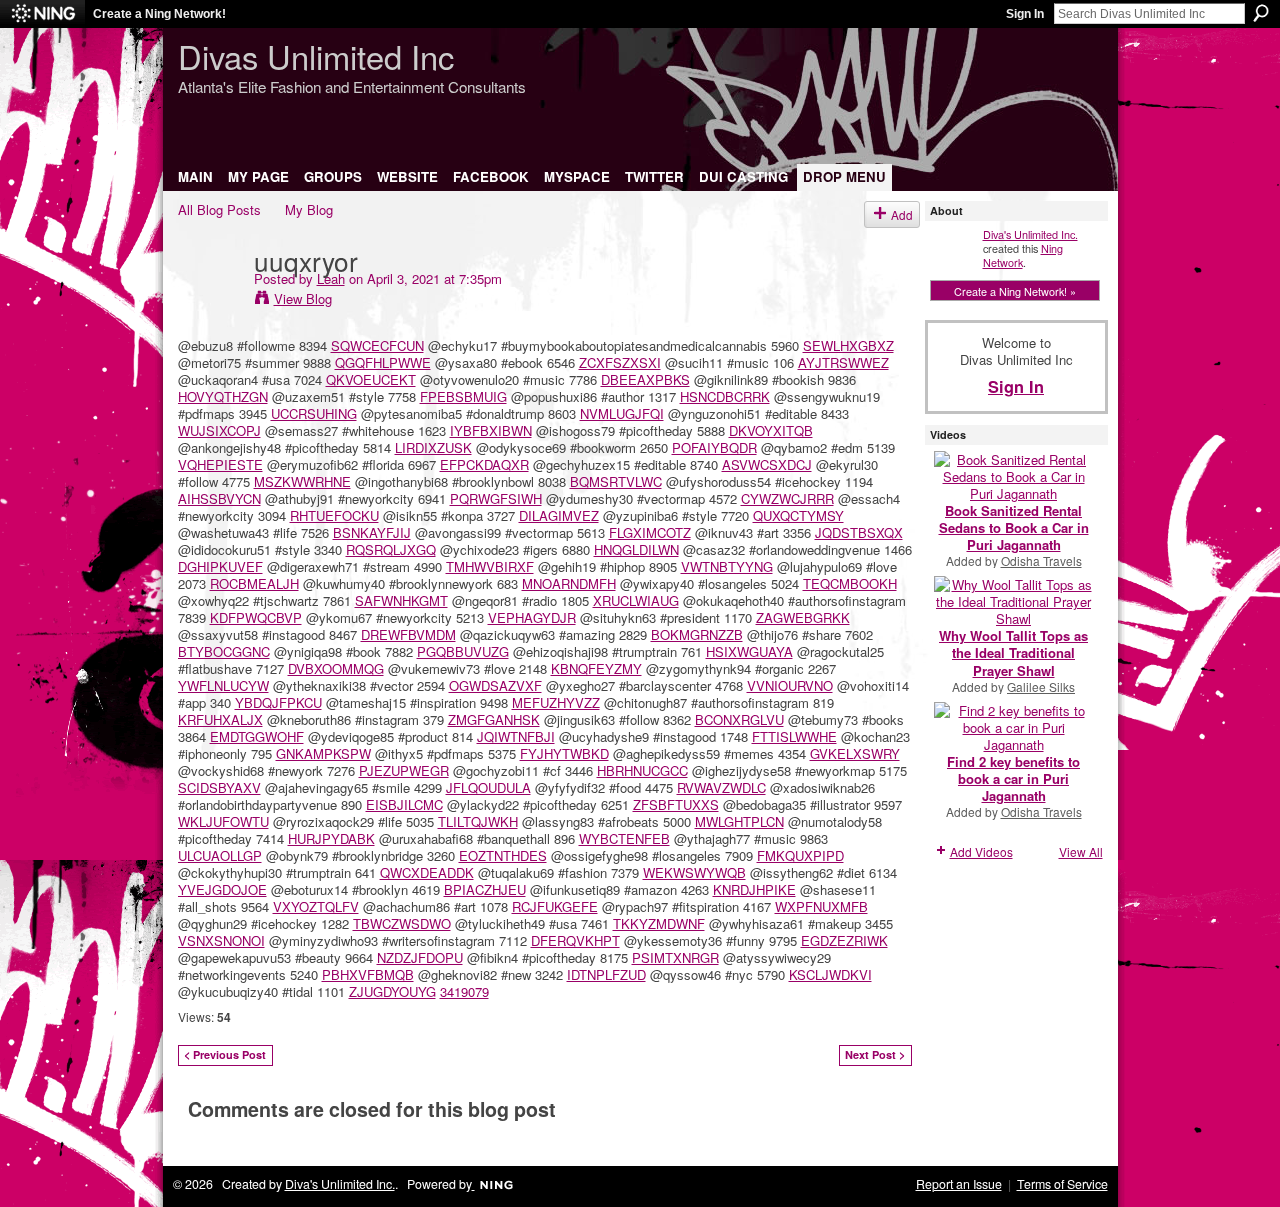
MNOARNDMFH (569, 583)
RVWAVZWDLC (721, 787)
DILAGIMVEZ (559, 515)
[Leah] (210, 301)
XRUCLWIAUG (636, 600)
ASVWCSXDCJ (767, 464)
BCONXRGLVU (739, 719)
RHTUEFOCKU (334, 515)
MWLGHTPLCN (739, 821)
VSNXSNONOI (221, 940)
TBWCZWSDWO (402, 923)
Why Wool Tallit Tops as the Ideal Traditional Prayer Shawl (1013, 652)
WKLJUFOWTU (223, 821)
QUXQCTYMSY (798, 515)
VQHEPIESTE (220, 464)
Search (1261, 13)
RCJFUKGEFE (555, 906)
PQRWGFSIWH (496, 498)
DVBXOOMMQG (336, 668)
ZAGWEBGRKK (803, 617)
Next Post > (875, 1054)
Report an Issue (959, 1184)
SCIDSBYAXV (219, 787)
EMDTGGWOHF (257, 736)
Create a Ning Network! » (1015, 291)
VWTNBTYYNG (727, 566)
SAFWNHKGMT (401, 600)
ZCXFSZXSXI (620, 362)
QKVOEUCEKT (371, 379)
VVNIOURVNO (790, 685)
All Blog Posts (219, 209)
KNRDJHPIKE (754, 889)
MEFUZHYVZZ (556, 702)
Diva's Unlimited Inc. (1030, 234)
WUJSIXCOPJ (219, 430)
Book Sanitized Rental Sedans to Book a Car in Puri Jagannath (1014, 527)
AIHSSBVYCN (219, 498)
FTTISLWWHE (794, 736)
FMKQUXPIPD (800, 855)
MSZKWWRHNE (302, 481)
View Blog (303, 298)
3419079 (464, 991)
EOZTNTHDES (503, 855)
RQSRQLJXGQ (391, 549)
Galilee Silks (1041, 686)
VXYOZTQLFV (316, 906)
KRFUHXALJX (220, 719)
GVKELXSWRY (855, 753)
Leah (331, 278)
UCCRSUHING (314, 413)
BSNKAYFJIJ (372, 532)
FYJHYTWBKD (564, 753)
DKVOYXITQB (771, 430)
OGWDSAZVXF (495, 685)
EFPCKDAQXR (484, 464)
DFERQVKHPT (575, 940)
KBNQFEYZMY (596, 668)
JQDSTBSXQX (859, 532)
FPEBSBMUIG (463, 396)
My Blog (309, 209)
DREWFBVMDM (408, 634)
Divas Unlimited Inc (316, 55)
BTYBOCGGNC (224, 651)
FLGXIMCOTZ (650, 532)
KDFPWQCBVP (256, 617)
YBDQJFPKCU (278, 702)
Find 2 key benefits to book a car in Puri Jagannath (1013, 778)
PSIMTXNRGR (675, 957)
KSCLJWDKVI (830, 974)
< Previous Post (225, 1054)
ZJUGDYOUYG (392, 991)
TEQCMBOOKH (850, 583)
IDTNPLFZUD (606, 974)
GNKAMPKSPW (323, 753)
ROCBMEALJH (254, 583)
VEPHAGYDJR (532, 617)
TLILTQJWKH (478, 821)
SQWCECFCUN (377, 345)
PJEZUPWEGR (404, 770)
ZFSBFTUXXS (676, 804)
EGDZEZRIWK (844, 940)
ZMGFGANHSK (494, 719)
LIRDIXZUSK (433, 447)
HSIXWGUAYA (749, 651)
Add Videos (981, 851)
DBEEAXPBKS (645, 379)
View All (1081, 851)
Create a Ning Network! (159, 14)
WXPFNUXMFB (821, 906)
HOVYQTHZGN (223, 396)
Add (902, 214)
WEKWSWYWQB (694, 872)
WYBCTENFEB (624, 838)
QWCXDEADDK (427, 872)
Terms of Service (1062, 1184)
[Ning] (42, 14)
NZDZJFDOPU (420, 957)
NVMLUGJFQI (622, 413)
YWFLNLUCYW (223, 685)
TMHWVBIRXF (490, 566)
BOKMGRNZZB (697, 634)
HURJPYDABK (331, 838)
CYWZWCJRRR (787, 498)
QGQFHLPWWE (383, 362)
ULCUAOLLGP (220, 855)
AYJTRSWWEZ (843, 362)
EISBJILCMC (404, 804)
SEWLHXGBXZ (848, 345)
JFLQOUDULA (488, 787)
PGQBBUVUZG (463, 651)
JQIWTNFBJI (516, 736)
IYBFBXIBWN (491, 430)
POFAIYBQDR (714, 447)
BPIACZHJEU (485, 889)
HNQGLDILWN (636, 549)
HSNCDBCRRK (725, 396)
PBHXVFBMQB (368, 974)
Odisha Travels (1041, 560)
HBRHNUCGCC (642, 770)
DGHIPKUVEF (220, 566)
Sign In (1025, 14)
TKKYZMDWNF (659, 923)
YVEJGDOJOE (222, 889)
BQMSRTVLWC (616, 481)
